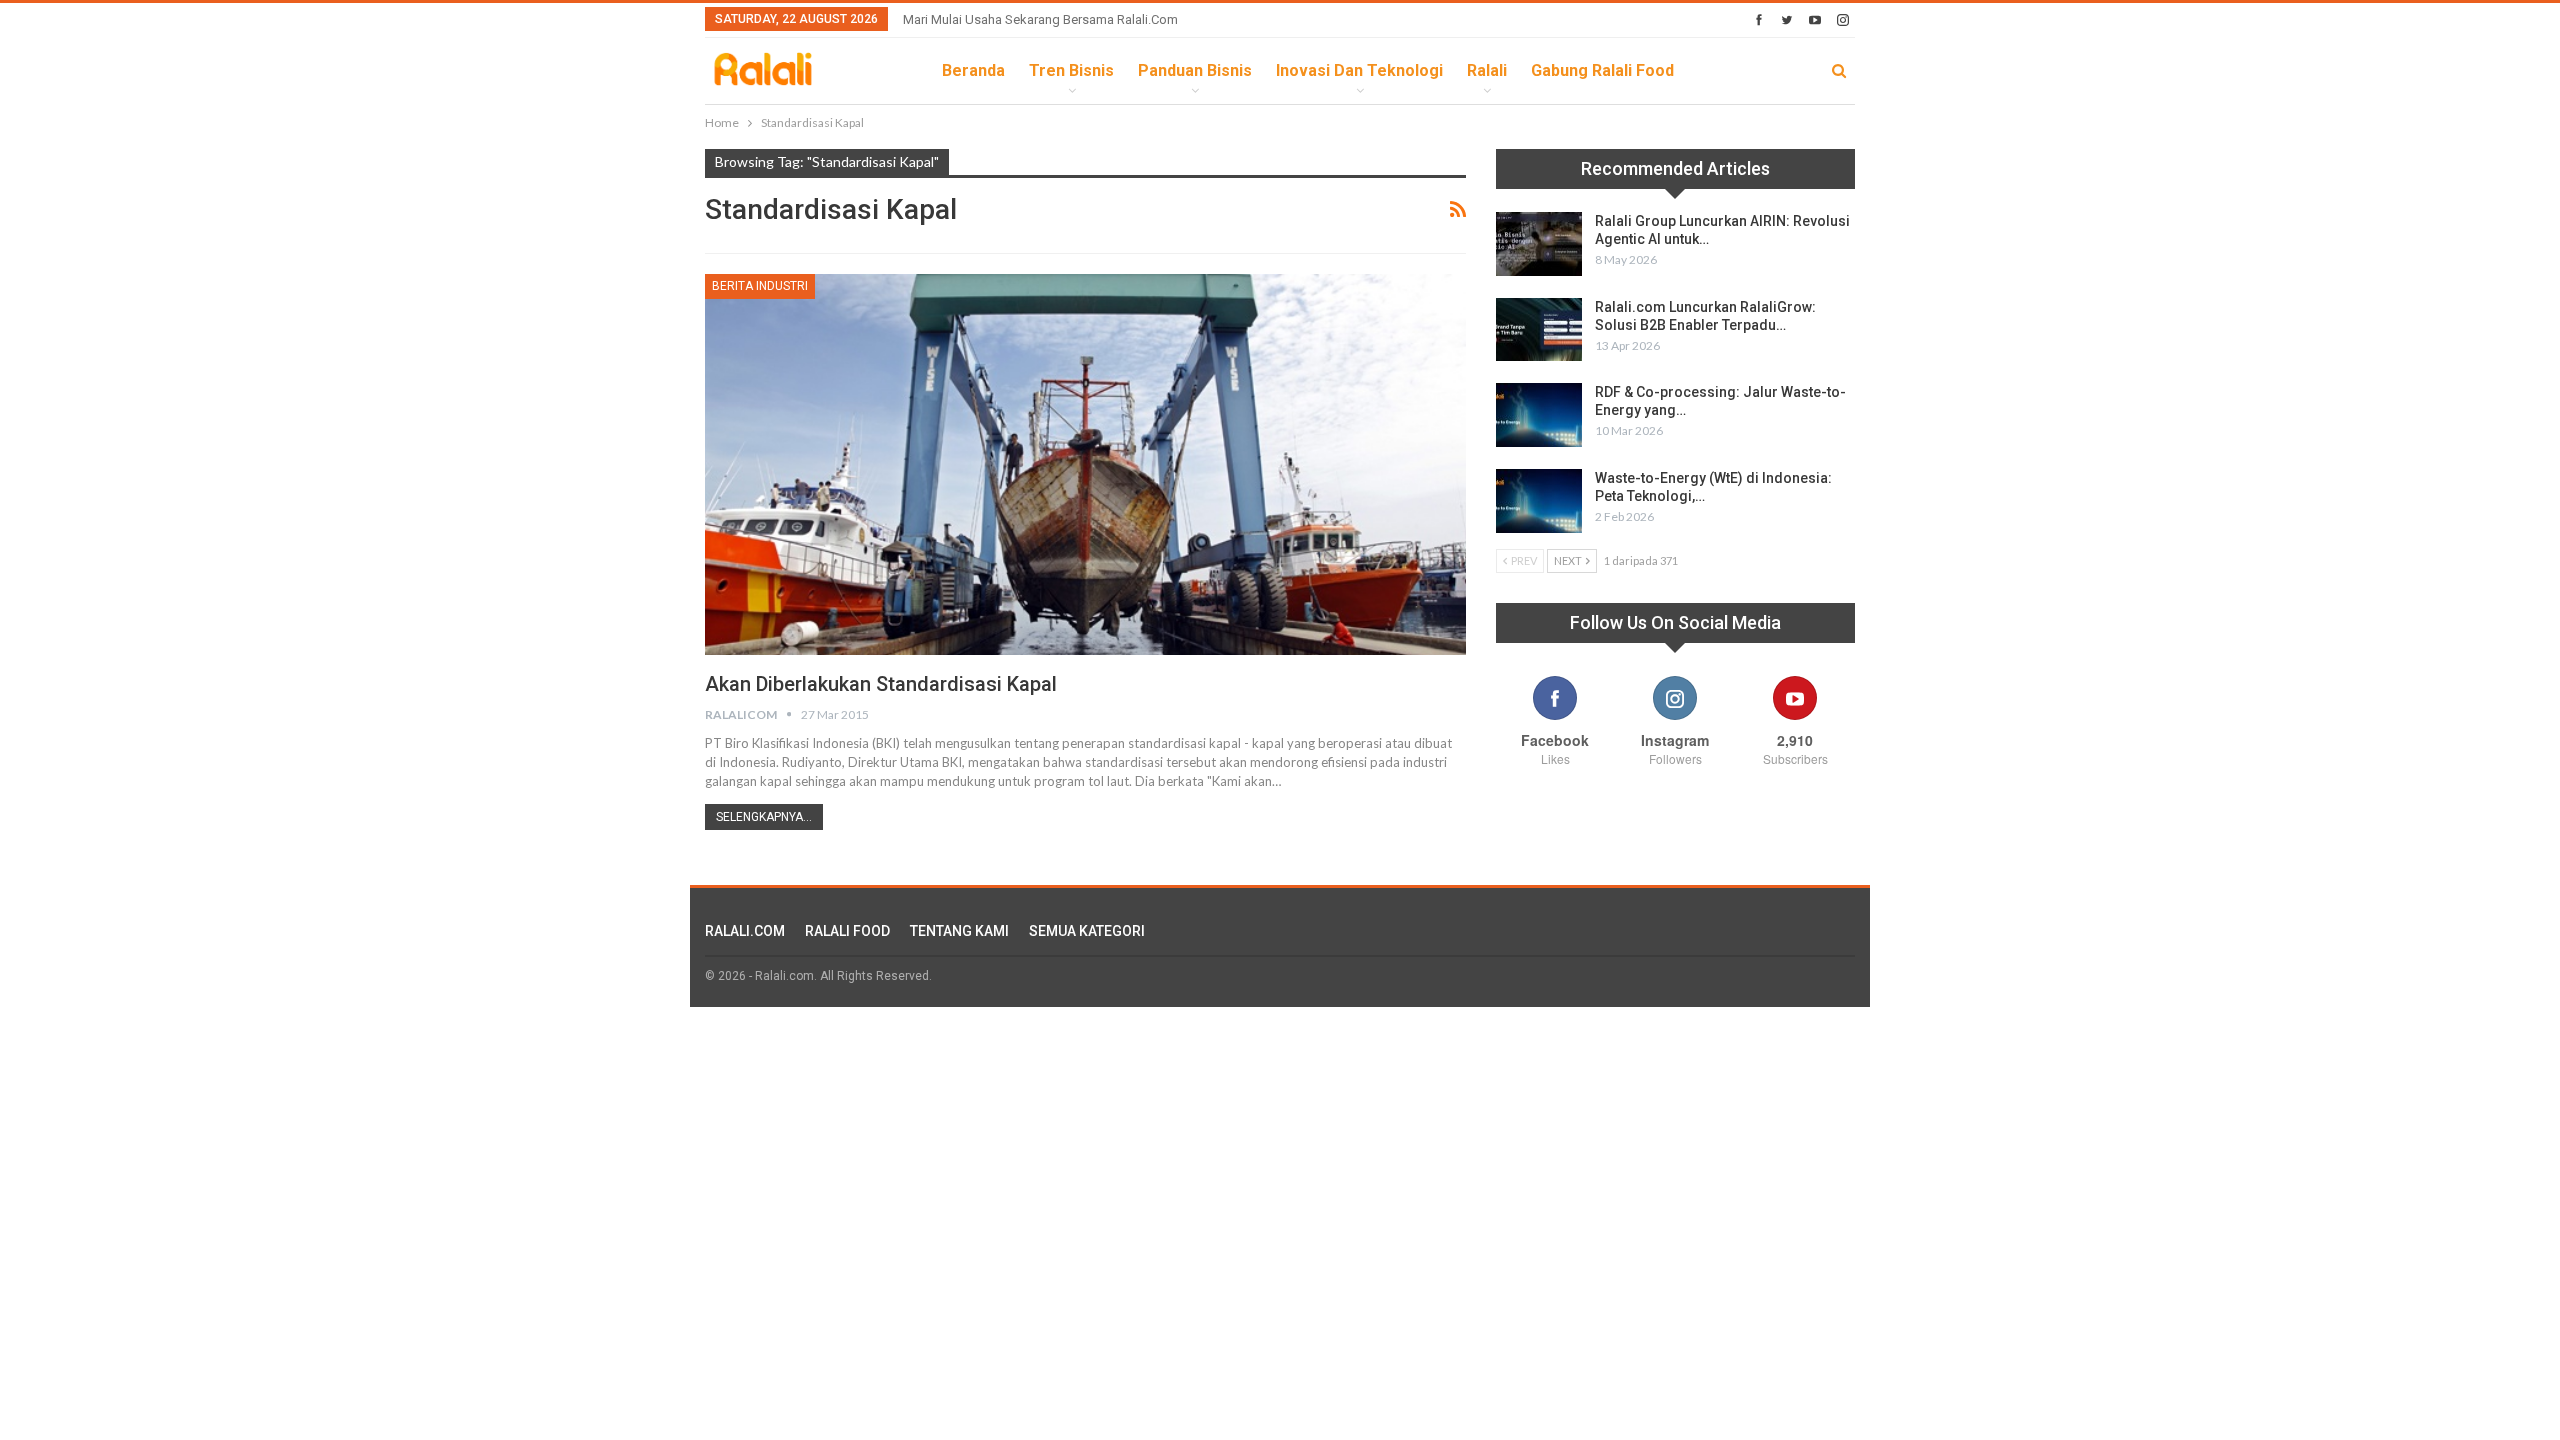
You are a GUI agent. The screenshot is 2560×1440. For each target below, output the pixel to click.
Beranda (973, 70)
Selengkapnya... (764, 817)
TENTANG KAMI (959, 931)
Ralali (1487, 70)
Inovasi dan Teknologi (1359, 70)
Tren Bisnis (1071, 70)
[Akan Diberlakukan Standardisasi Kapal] (1085, 464)
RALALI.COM (745, 931)
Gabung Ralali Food (1602, 70)
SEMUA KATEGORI (1087, 931)
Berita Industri (760, 286)
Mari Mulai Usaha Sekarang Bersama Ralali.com (1040, 19)
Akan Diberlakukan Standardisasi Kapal (881, 684)
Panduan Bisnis (1195, 70)
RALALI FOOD (847, 931)
